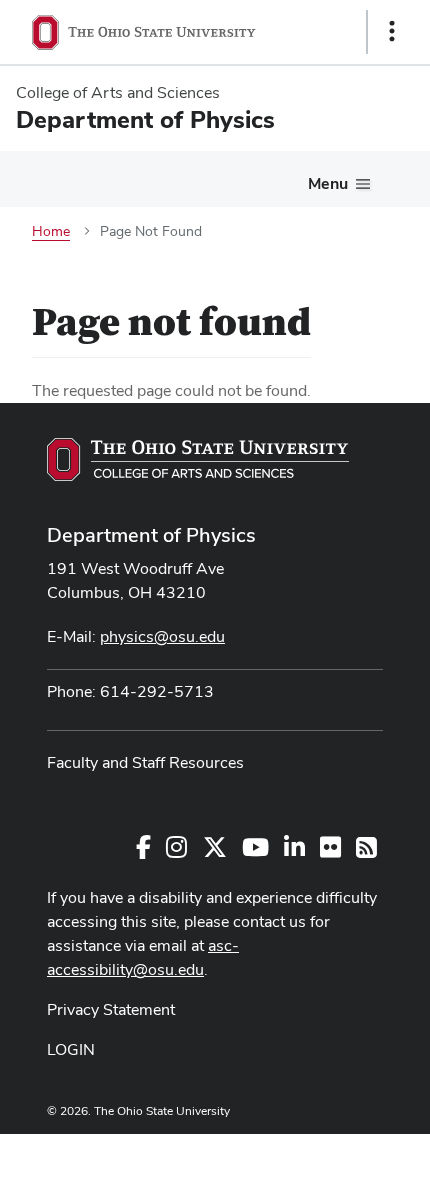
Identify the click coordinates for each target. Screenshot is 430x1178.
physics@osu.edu (162, 636)
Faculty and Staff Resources (145, 762)
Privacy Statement (111, 1009)
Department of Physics (151, 535)
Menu (328, 183)
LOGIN (71, 1049)
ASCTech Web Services (321, 1151)
